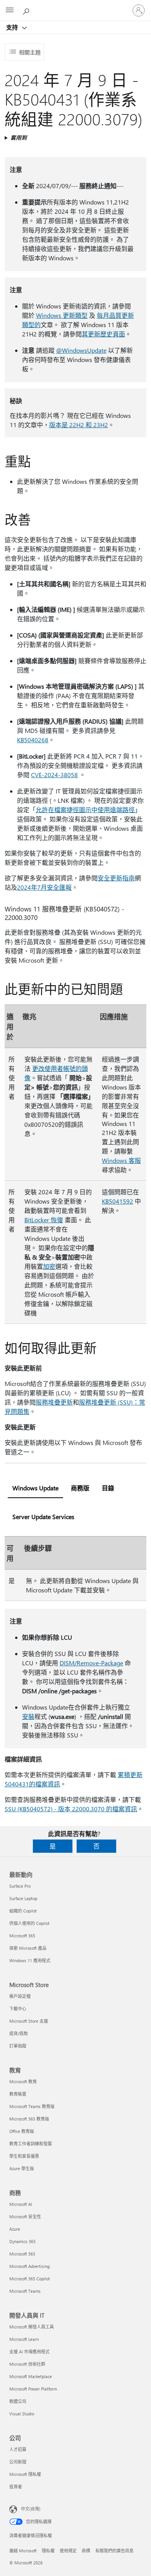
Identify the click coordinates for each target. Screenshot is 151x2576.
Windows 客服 (121, 1160)
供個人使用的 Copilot (29, 1923)
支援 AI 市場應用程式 (29, 2352)
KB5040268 (33, 740)
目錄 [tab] (108, 1488)
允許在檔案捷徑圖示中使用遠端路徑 (85, 810)
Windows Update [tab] (35, 1488)
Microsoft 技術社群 (27, 2364)
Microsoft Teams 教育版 (32, 2106)
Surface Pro (20, 1886)
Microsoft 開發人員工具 (32, 2327)
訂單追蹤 (18, 2046)
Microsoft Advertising (29, 2266)
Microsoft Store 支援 (29, 2021)
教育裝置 (18, 2094)
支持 (13, 27)
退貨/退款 (19, 2033)
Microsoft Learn (24, 2339)
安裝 (28, 1716)
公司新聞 (18, 2462)
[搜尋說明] (27, 10)
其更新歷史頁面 (103, 334)
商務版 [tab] (80, 1488)
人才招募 (18, 2449)
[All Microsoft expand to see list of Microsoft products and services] (10, 10)
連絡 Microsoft (23, 2551)
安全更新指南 (116, 878)
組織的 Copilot (23, 1911)
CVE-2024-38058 (54, 775)
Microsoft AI (21, 2204)
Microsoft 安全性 (25, 2217)
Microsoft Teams (25, 2291)
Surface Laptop (23, 1898)
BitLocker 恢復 (44, 1220)
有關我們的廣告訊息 (114, 2551)
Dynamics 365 (22, 2241)
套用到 (19, 138)
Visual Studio (22, 2414)
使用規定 (68, 2551)
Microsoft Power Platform (33, 2389)
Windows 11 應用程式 (30, 1960)
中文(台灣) (31, 2509)
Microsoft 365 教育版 (29, 2119)
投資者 (16, 2487)
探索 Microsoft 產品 (28, 1948)
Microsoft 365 (22, 1936)
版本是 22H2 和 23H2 (79, 425)
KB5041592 (118, 1201)
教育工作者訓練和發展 (31, 2144)
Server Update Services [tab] (43, 1517)
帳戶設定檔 (20, 1996)
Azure (15, 2229)
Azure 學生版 (22, 2168)
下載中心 (18, 2009)
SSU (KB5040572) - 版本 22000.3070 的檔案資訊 (71, 1809)
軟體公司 (18, 2401)
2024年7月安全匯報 (44, 887)
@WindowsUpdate (81, 350)
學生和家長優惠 (24, 2156)
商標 (86, 2551)
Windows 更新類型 (62, 315)
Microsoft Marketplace (31, 2376)
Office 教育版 (22, 2131)
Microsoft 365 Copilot (30, 2279)
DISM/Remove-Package (91, 1663)
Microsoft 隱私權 (25, 2474)
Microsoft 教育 (23, 2081)
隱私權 (48, 2551)
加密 (49, 1266)
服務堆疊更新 (54, 1402)
